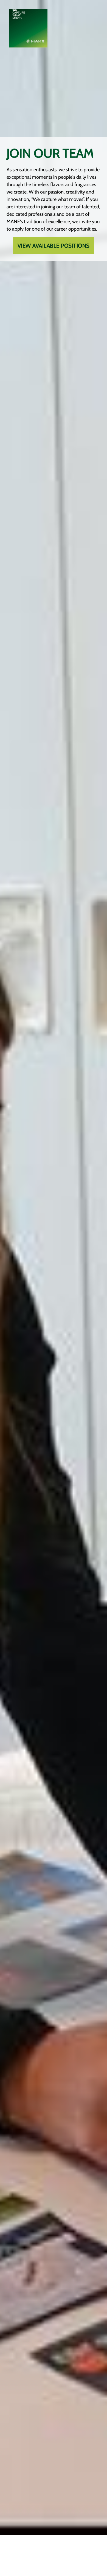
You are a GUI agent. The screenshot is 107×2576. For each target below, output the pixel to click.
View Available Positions (54, 246)
